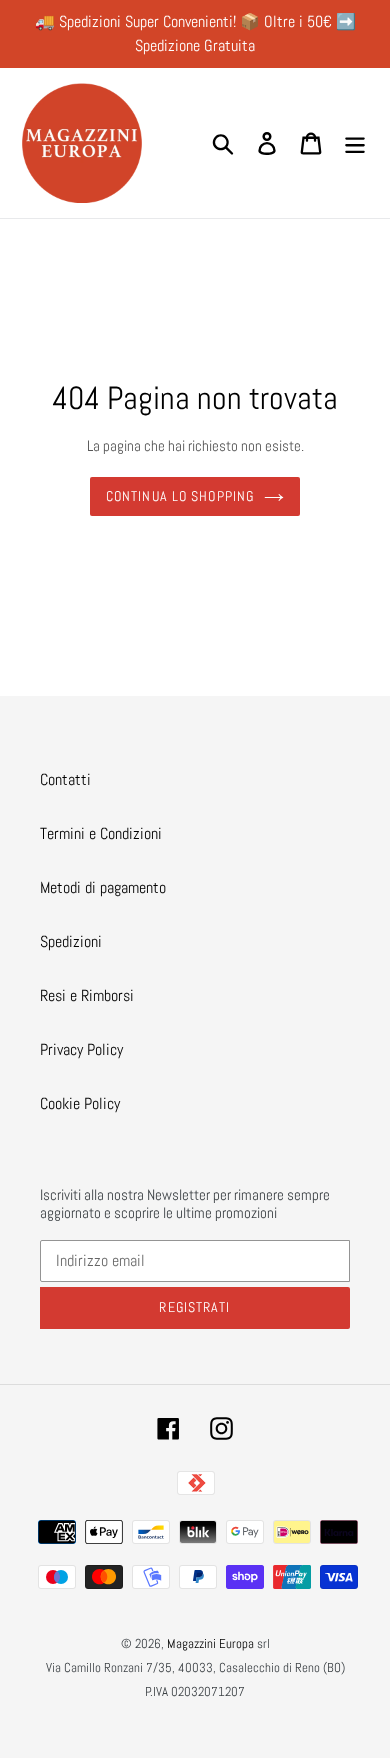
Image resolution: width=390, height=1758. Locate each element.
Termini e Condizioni (101, 833)
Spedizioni (71, 941)
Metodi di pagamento (103, 887)
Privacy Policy (81, 1049)
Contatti (65, 779)
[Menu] (355, 143)
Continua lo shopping (180, 496)
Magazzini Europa (210, 1643)
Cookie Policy (80, 1103)
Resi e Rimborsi (87, 995)
